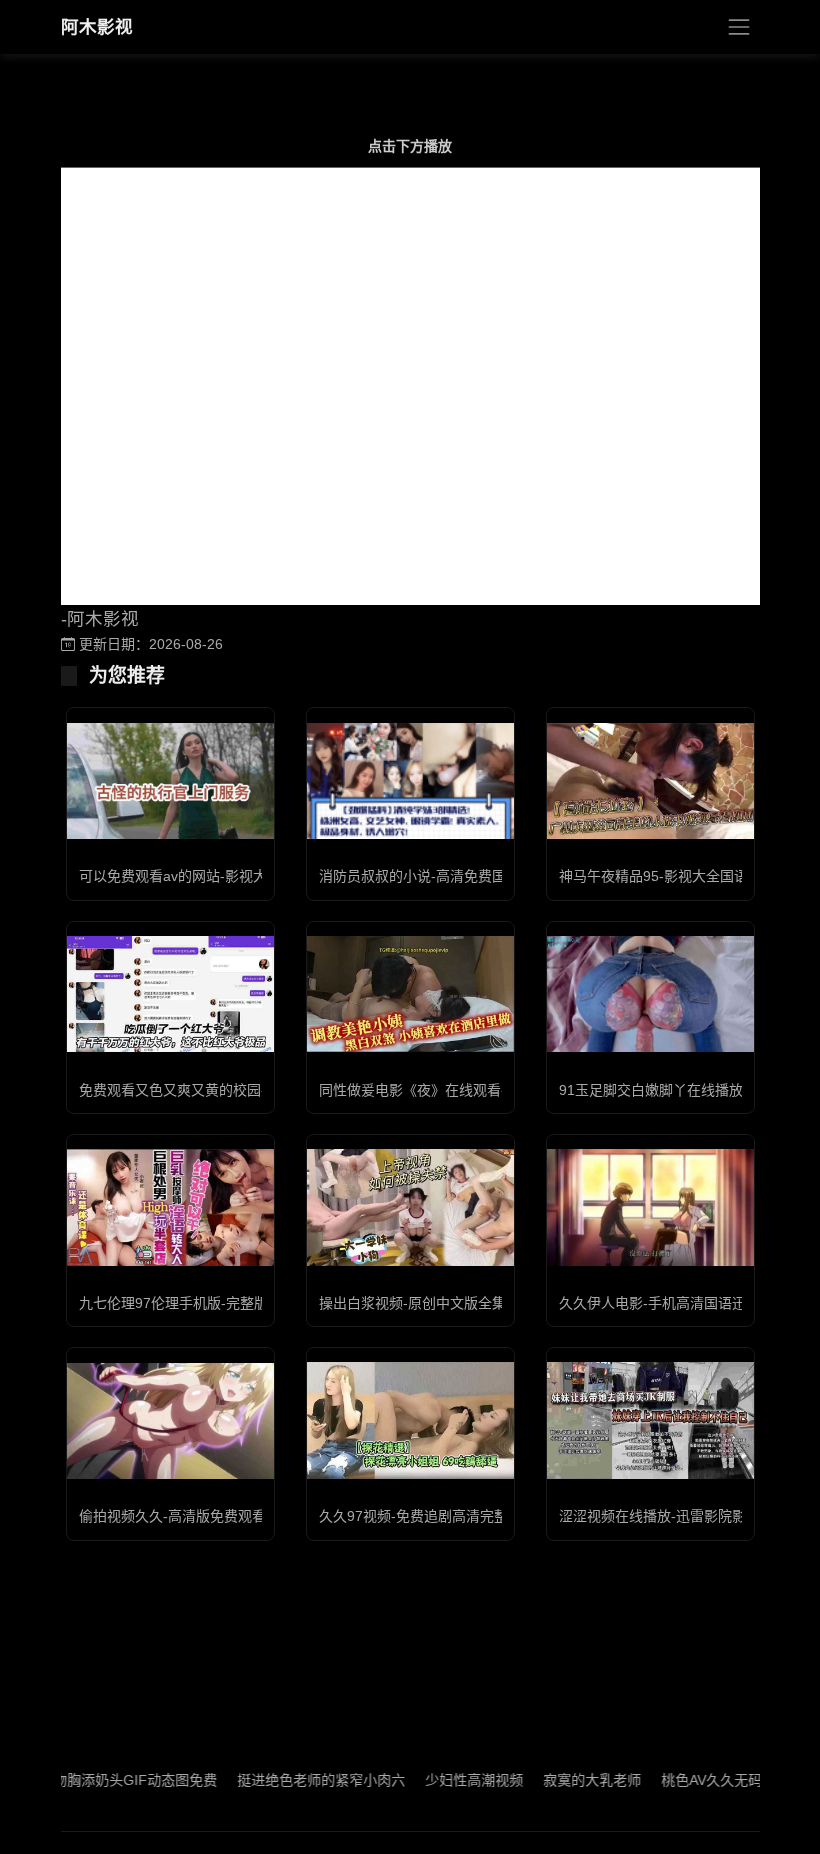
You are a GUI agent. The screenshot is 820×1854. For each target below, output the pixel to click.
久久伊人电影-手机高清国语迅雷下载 (673, 1303)
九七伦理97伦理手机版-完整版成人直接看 (208, 1303)
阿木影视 (97, 27)
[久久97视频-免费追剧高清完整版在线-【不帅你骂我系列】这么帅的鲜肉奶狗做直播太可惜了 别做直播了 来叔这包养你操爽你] (410, 1420)
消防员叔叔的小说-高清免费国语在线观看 (447, 876)
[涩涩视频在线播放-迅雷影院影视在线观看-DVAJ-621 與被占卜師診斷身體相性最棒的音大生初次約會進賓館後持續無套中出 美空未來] (650, 1420)
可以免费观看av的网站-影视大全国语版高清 (215, 876)
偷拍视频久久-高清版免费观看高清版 (193, 1516)
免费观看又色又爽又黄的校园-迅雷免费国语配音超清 (242, 1090)
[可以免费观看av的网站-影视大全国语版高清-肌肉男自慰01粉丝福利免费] (170, 781)
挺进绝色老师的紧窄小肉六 (291, 1780)
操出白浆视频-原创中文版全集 (412, 1303)
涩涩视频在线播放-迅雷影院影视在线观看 (687, 1516)
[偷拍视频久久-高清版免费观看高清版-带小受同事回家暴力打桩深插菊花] (170, 1421)
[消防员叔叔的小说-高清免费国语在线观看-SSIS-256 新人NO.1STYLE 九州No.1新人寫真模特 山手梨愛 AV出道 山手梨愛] (410, 781)
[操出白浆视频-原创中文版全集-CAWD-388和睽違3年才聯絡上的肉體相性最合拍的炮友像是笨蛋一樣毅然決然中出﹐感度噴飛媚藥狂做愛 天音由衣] (410, 1207)
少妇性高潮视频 (444, 1780)
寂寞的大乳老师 (562, 1780)
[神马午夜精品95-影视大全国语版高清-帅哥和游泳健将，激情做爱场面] (650, 781)
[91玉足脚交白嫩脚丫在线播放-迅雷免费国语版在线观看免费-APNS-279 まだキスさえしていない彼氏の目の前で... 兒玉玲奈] (650, 994)
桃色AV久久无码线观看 (702, 1780)
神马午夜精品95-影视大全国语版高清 (674, 876)
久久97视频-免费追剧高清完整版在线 (434, 1516)
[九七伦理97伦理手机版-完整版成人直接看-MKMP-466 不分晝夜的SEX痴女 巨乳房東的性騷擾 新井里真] (170, 1207)
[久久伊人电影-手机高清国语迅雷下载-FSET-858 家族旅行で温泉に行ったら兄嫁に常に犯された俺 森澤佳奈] (650, 1207)
